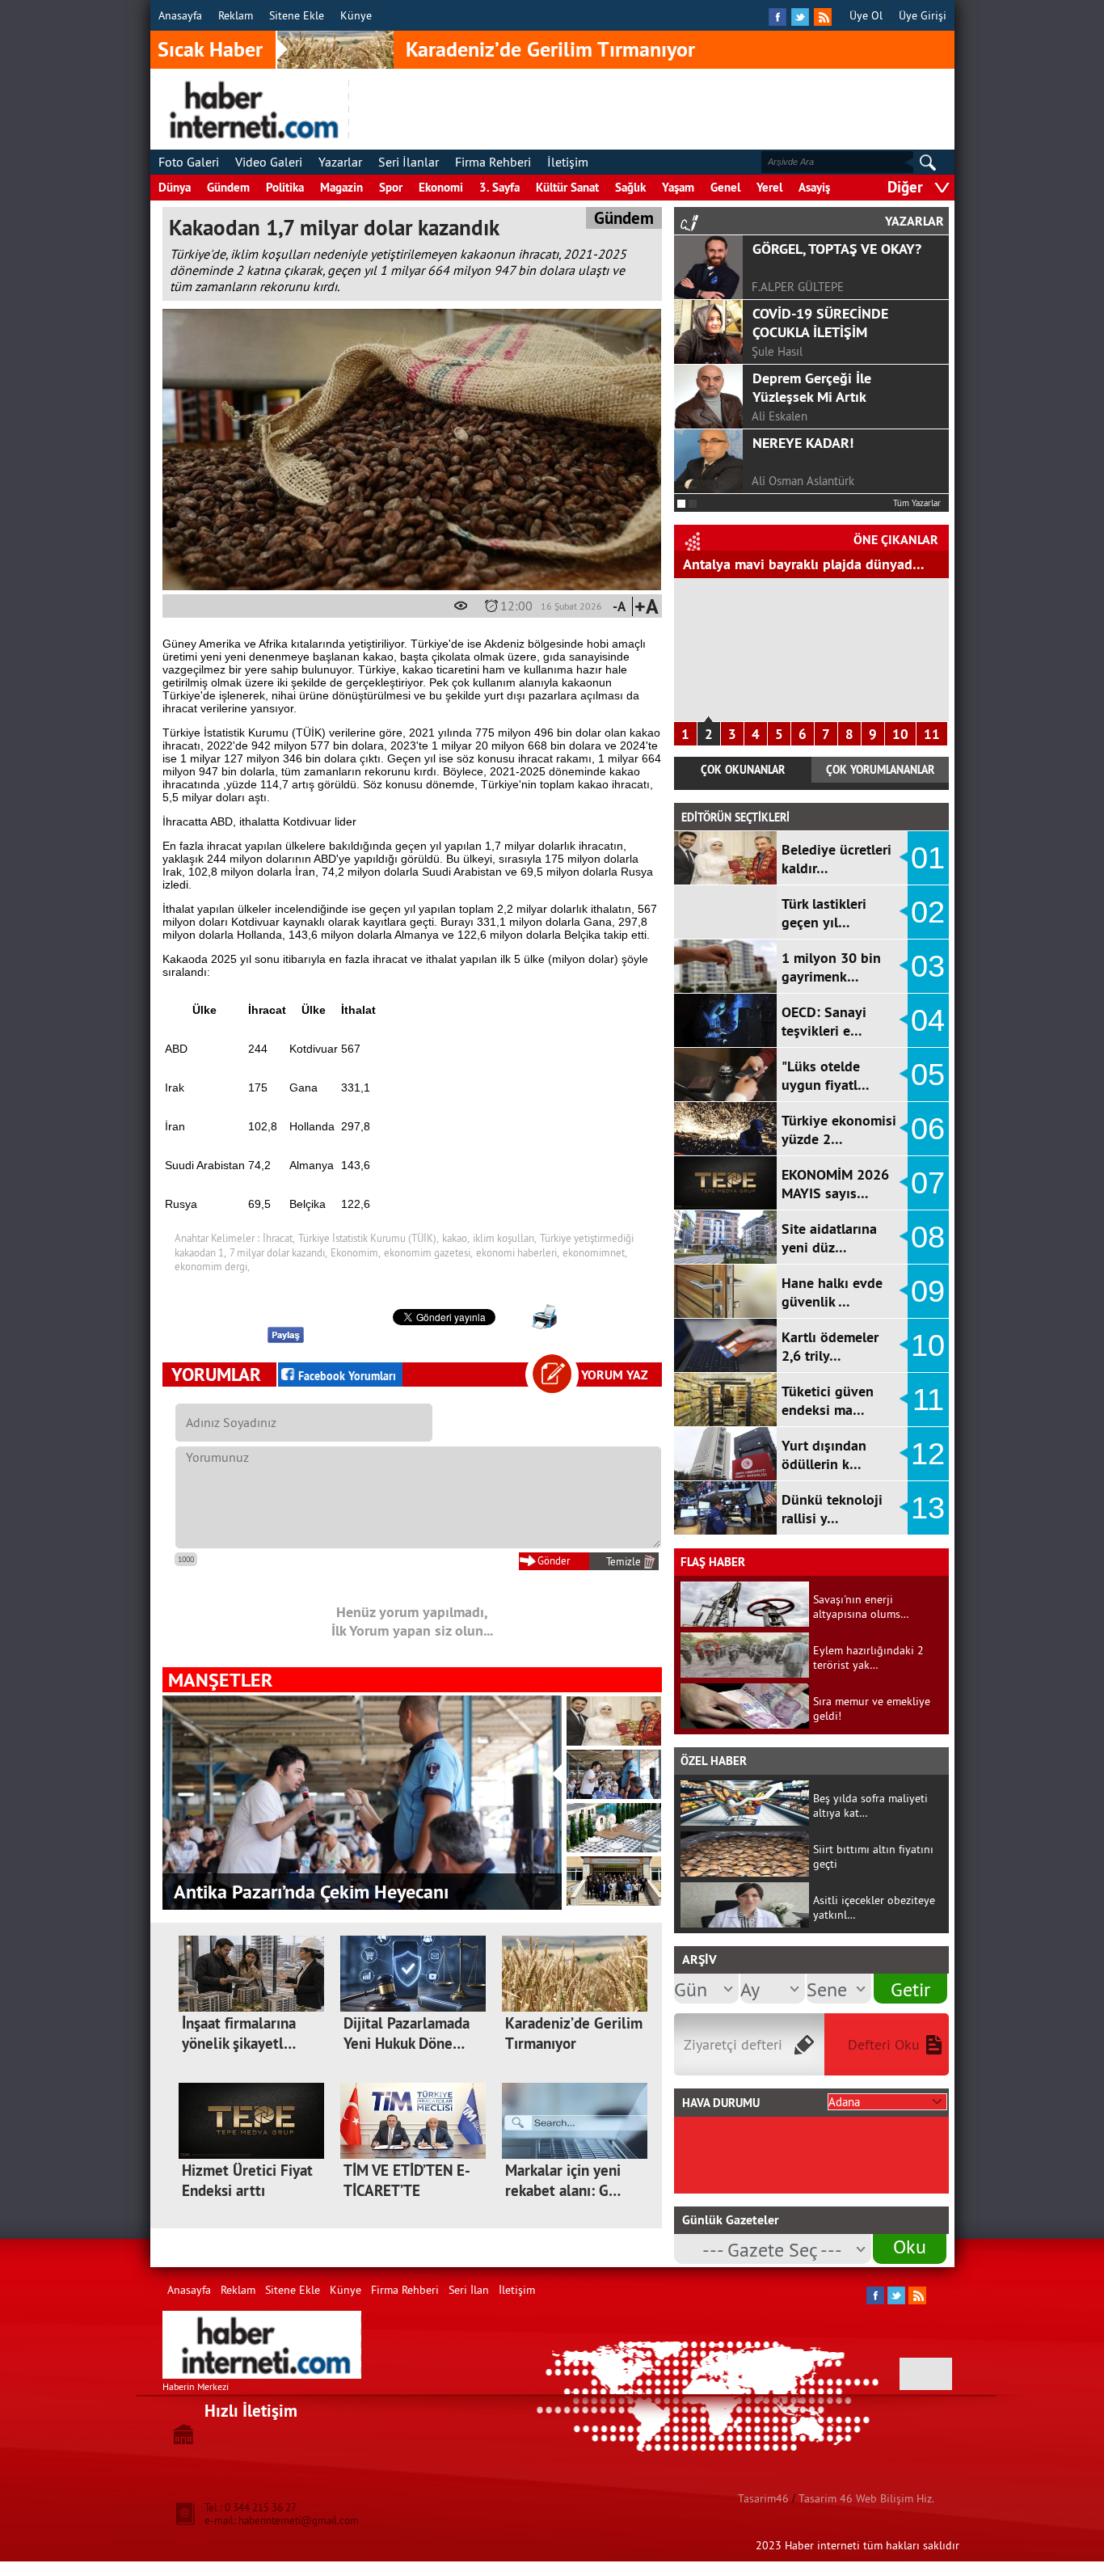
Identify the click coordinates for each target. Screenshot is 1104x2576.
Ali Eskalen (780, 416)
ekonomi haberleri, (518, 1252)
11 (932, 734)
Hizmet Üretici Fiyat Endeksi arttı (247, 2181)
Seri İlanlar (409, 162)
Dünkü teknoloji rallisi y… (832, 1509)
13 (928, 1508)
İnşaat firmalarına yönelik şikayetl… (239, 2033)
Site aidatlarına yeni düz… (829, 1238)
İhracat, (279, 1238)
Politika (285, 187)
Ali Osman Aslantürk (803, 481)
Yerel (769, 187)
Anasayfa (180, 15)
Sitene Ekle (297, 15)
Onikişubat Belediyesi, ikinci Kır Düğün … (340, 1892)
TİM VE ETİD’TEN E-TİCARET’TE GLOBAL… (407, 2191)
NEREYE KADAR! (803, 443)
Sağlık (630, 187)
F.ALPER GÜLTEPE (798, 287)
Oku (910, 2246)
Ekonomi (441, 187)
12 (928, 1454)
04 (928, 1020)
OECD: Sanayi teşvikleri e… (824, 1021)
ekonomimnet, (595, 1252)
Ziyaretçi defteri (733, 2044)
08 (928, 1237)
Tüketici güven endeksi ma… (828, 1400)
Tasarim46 (763, 2498)
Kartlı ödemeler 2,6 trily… (830, 1346)
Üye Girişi (923, 15)
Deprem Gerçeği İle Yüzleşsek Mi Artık (812, 387)
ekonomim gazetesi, (428, 1252)
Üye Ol (866, 15)
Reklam (236, 15)
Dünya (175, 187)
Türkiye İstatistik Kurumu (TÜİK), (369, 1238)
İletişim (568, 162)
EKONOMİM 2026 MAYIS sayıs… (835, 1184)
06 (928, 1129)
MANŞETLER (220, 1680)
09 (928, 1291)
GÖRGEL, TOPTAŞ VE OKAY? (837, 249)
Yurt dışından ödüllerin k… (824, 1455)
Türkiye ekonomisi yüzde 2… (839, 1130)
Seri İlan (469, 2290)
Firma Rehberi (493, 162)
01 (928, 858)
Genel (725, 187)
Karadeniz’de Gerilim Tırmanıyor (550, 49)
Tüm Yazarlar (917, 503)
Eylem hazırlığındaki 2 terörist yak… (868, 1658)
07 (928, 1183)
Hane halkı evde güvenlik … (832, 1292)
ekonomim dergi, (212, 1266)
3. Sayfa (499, 187)
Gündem (228, 187)
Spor (391, 187)
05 (928, 1075)
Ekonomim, (356, 1252)
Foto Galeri (189, 162)
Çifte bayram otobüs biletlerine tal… (796, 564)
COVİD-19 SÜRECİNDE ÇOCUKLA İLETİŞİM (820, 323)
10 (900, 734)
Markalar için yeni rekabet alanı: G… (563, 2181)
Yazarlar (340, 162)
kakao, (456, 1238)
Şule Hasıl (777, 351)
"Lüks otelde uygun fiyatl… (826, 1075)
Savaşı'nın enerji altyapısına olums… (861, 1607)
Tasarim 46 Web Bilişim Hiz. (866, 2498)
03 (928, 966)
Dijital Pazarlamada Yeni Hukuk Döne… (407, 2033)
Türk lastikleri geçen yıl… (824, 913)
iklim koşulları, (505, 1238)
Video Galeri (269, 162)
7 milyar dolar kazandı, (278, 1252)
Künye (356, 15)
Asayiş (814, 187)
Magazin (341, 187)
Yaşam (678, 187)
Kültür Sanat (567, 187)
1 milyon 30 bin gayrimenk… (831, 967)
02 (928, 912)
